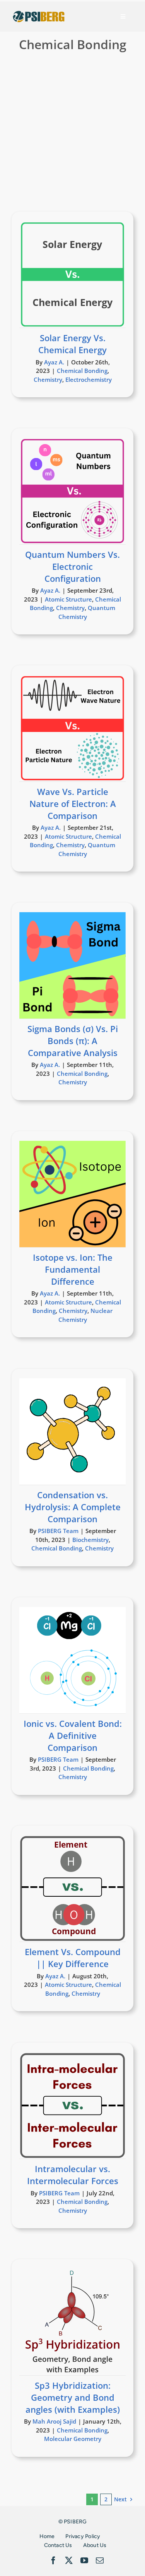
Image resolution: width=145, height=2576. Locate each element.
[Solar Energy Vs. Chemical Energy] (72, 274)
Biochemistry (90, 1540)
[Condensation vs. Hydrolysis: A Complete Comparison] (72, 1432)
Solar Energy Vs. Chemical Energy (72, 344)
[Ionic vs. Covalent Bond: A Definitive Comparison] (72, 1660)
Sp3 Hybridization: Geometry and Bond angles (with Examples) (73, 2397)
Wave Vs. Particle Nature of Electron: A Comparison (73, 803)
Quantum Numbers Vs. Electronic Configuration (72, 566)
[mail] (100, 2561)
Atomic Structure (68, 599)
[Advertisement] (72, 134)
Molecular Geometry (73, 2439)
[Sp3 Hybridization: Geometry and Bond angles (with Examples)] (72, 2322)
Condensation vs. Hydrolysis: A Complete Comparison (73, 1507)
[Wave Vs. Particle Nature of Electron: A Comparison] (72, 728)
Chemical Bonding (82, 371)
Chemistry (48, 379)
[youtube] (84, 2561)
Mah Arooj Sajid (54, 2421)
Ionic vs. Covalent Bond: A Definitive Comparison (73, 1735)
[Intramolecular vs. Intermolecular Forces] (72, 2105)
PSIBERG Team (58, 1531)
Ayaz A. (54, 362)
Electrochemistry (89, 379)
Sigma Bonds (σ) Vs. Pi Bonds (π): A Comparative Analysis (73, 1041)
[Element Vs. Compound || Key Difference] (72, 1888)
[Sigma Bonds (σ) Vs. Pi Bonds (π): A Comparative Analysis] (72, 965)
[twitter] (69, 2561)
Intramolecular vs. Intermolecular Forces (73, 2175)
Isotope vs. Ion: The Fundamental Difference (73, 1269)
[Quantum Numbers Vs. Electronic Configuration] (72, 491)
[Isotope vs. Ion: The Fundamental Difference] (72, 1194)
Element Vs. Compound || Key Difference (73, 1958)
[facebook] (53, 2561)
